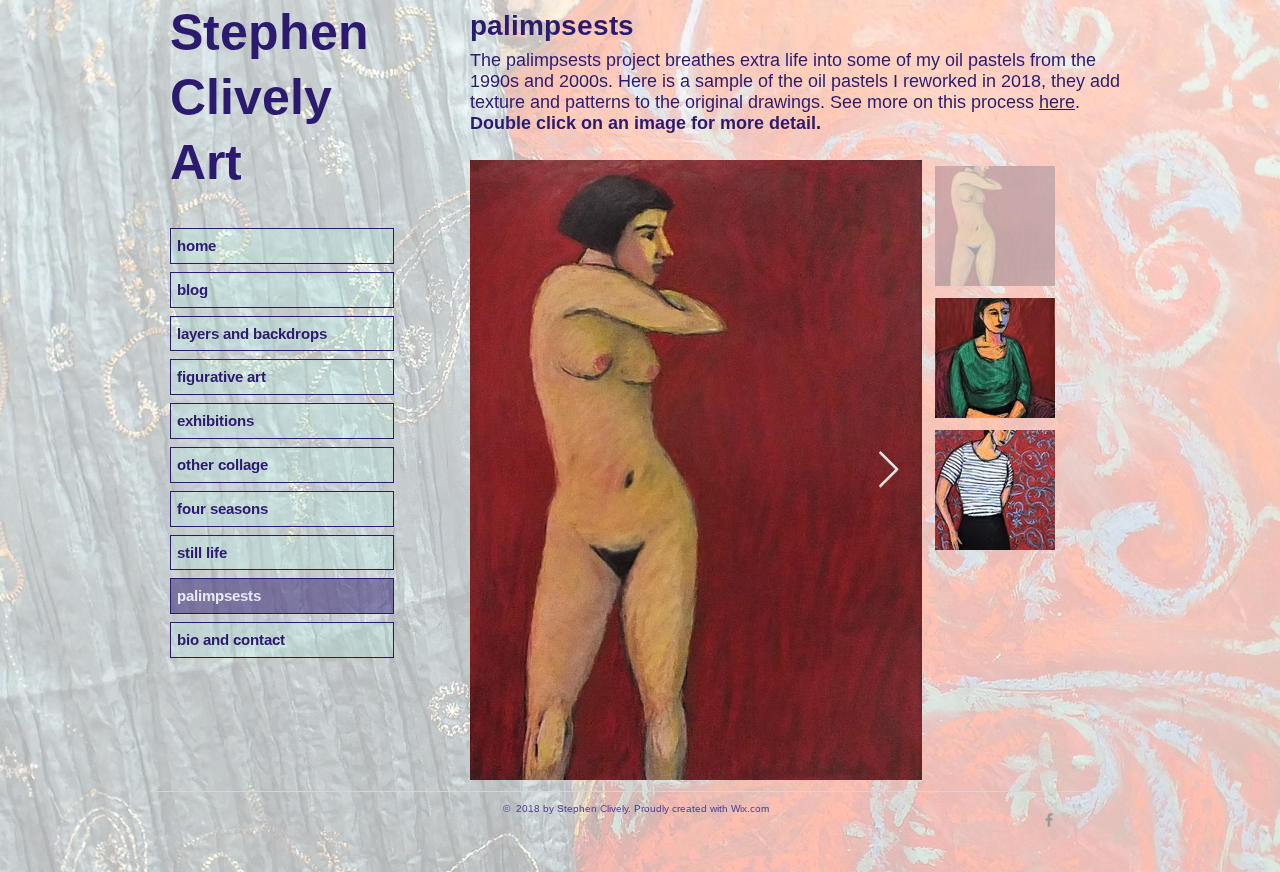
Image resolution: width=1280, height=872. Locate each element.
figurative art (221, 376)
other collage (222, 464)
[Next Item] (888, 470)
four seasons (222, 508)
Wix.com (750, 808)
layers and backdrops (252, 333)
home (196, 245)
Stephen (269, 32)
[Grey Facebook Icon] (1049, 820)
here (1057, 102)
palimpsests (219, 595)
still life (202, 552)
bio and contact (231, 639)
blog (192, 289)
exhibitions (215, 420)
